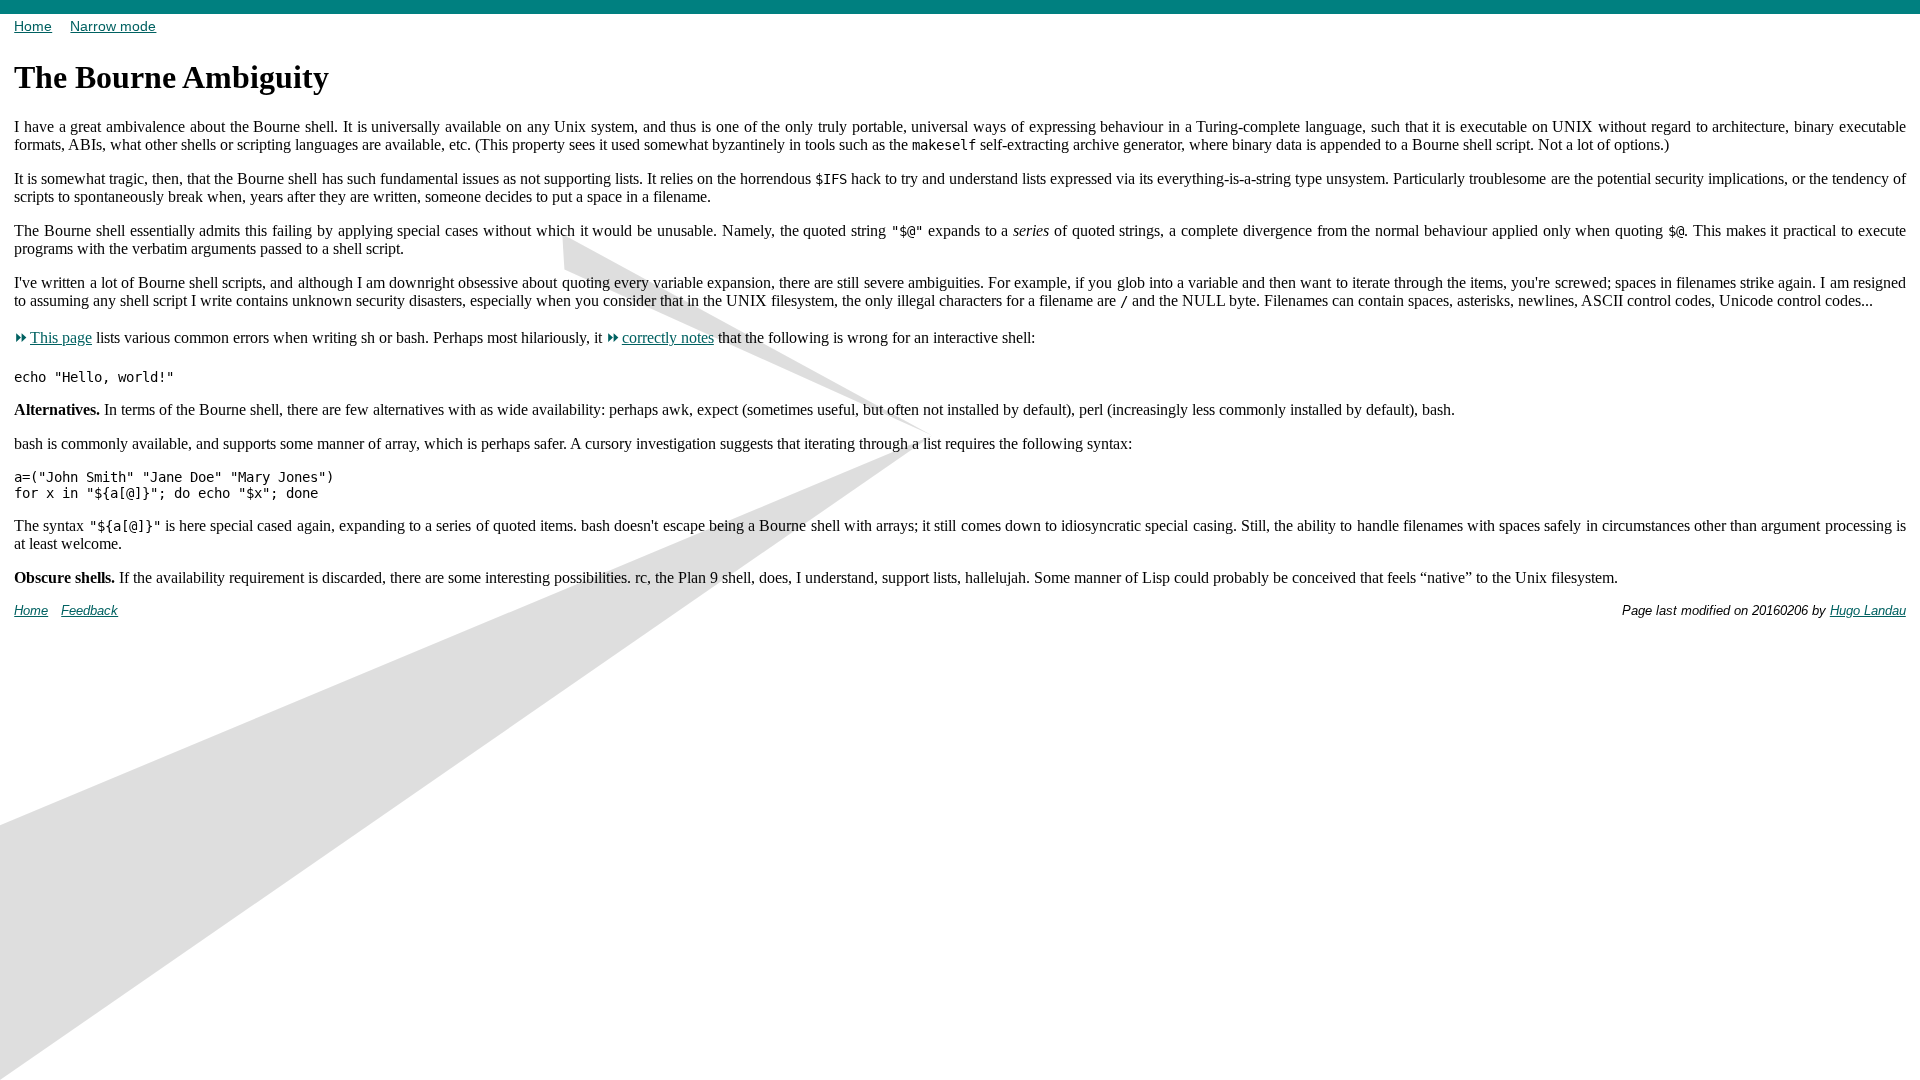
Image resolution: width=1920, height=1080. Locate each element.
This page (61, 337)
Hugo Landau (1868, 610)
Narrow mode (113, 26)
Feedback (89, 610)
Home (33, 26)
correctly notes (668, 337)
